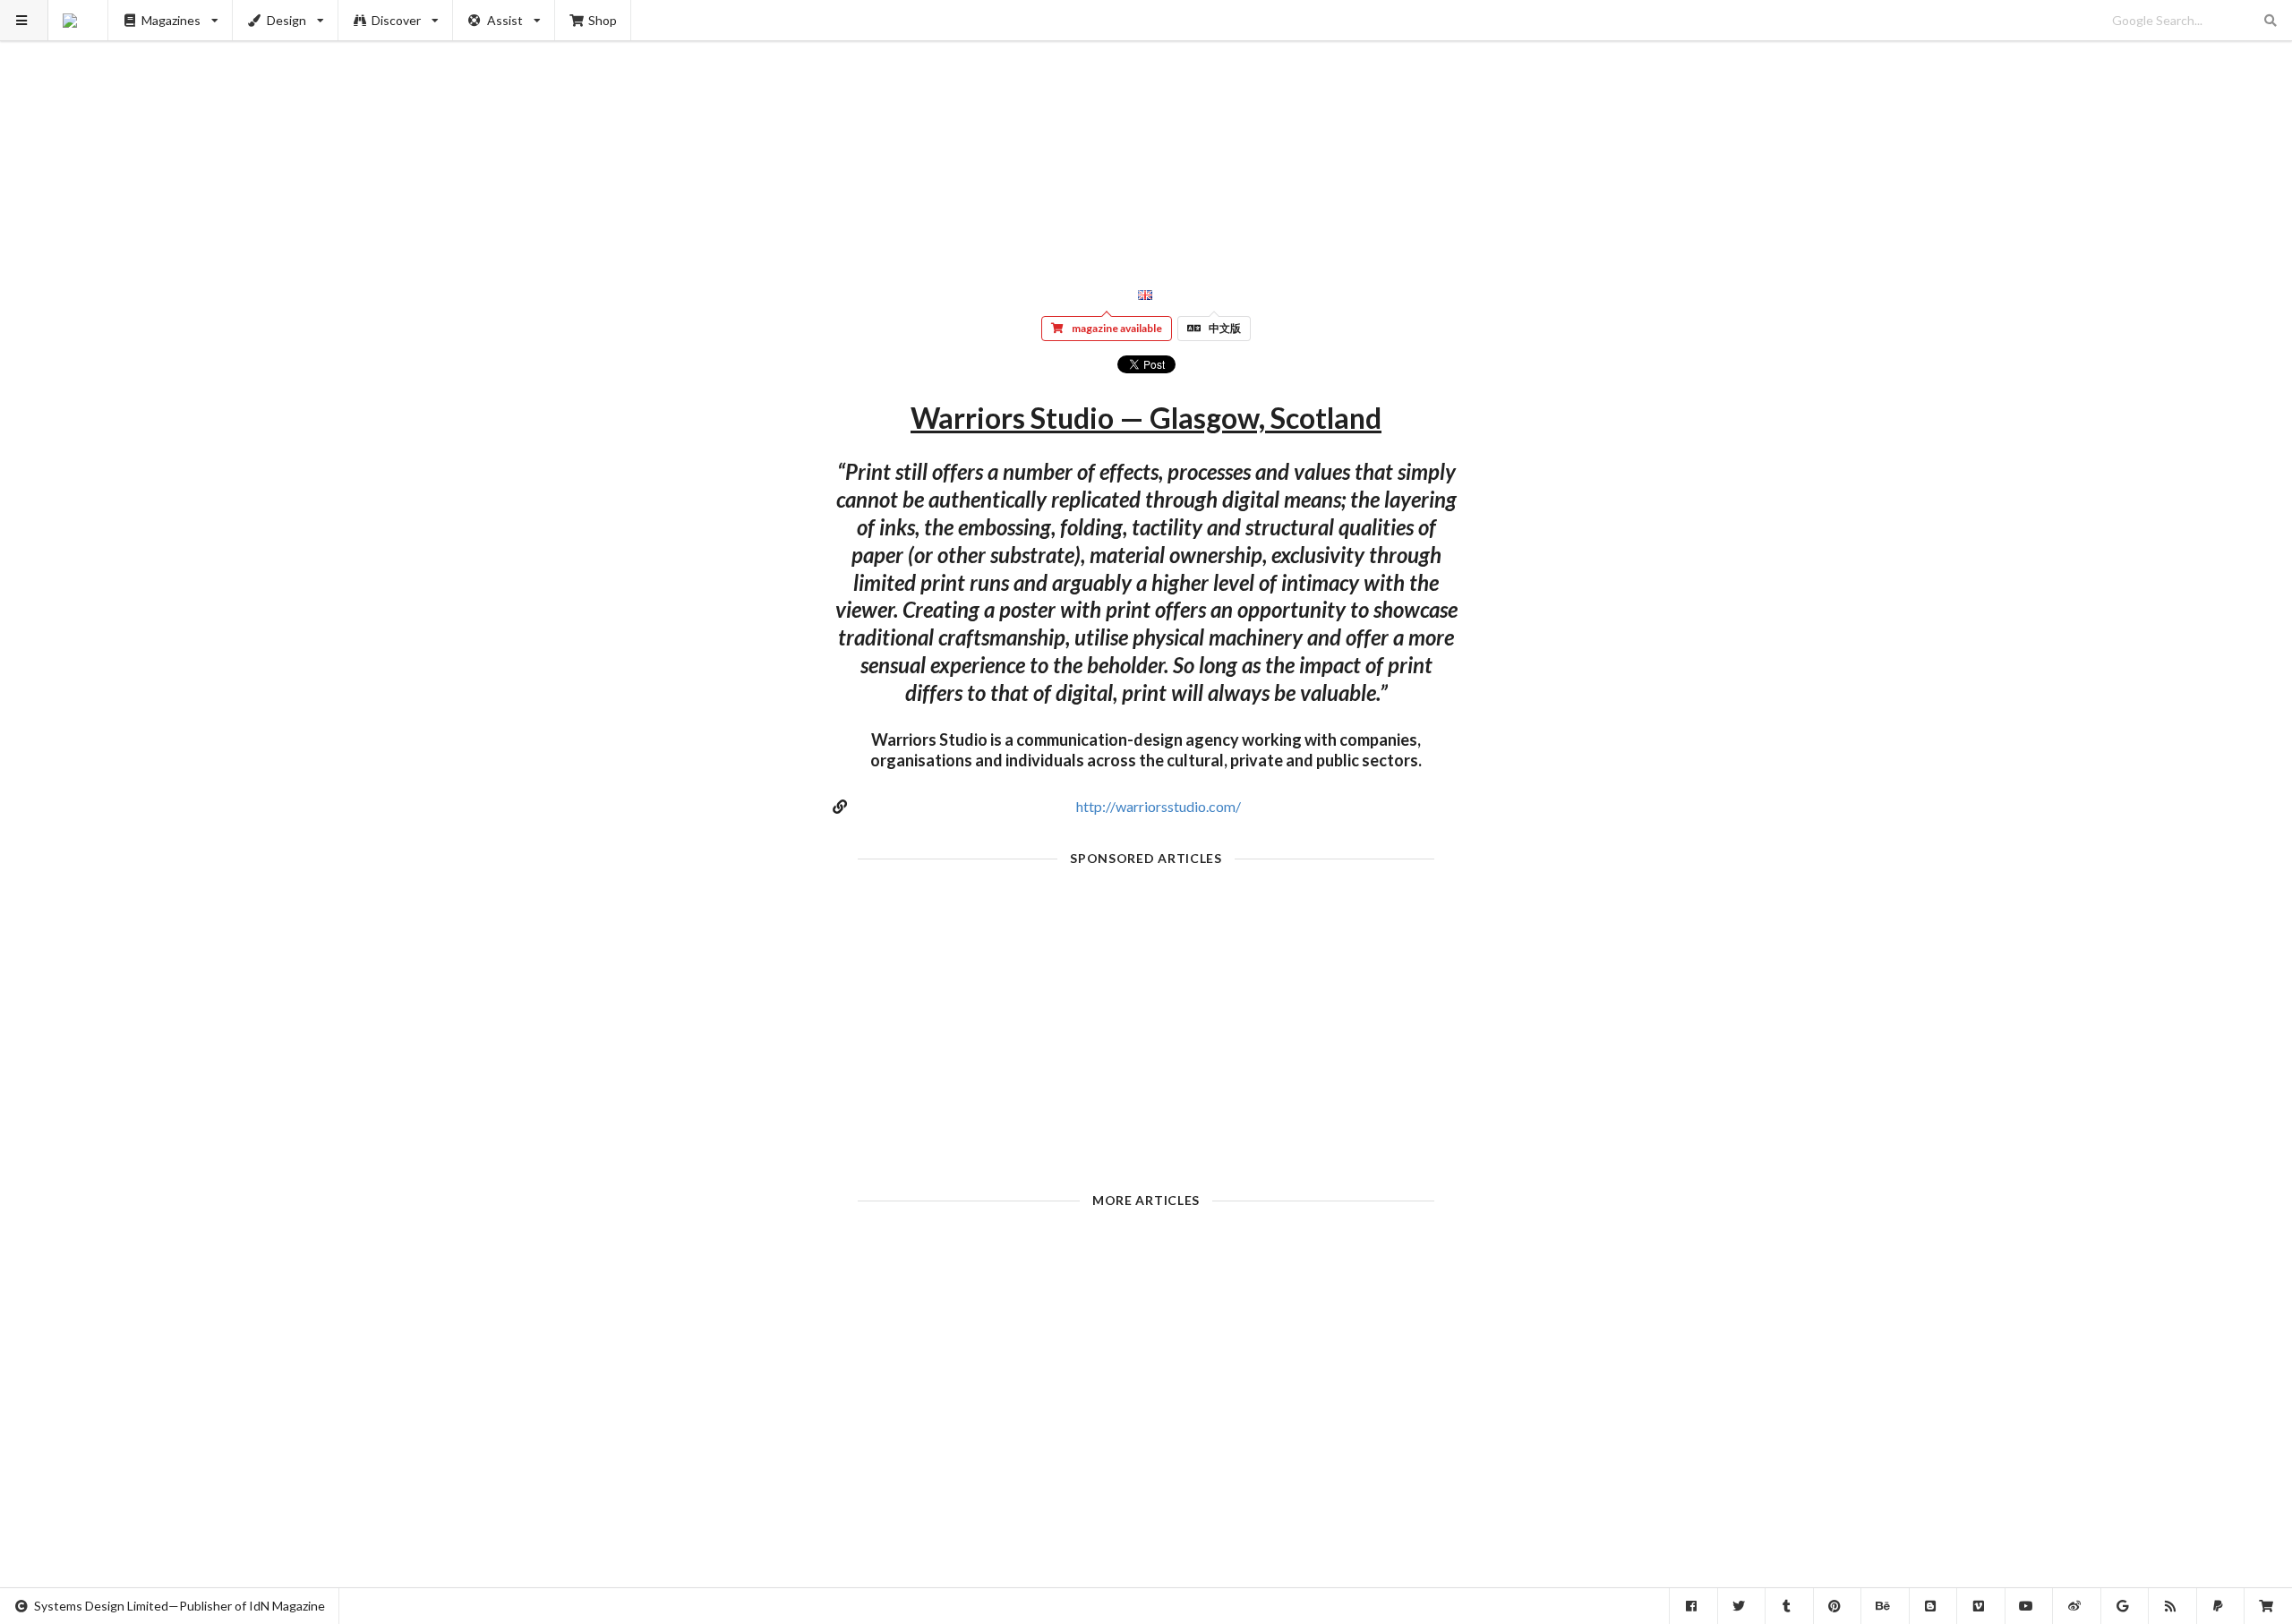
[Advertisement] (1146, 125)
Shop (603, 20)
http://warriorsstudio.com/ (1159, 806)
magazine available (1117, 328)
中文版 (1225, 328)
